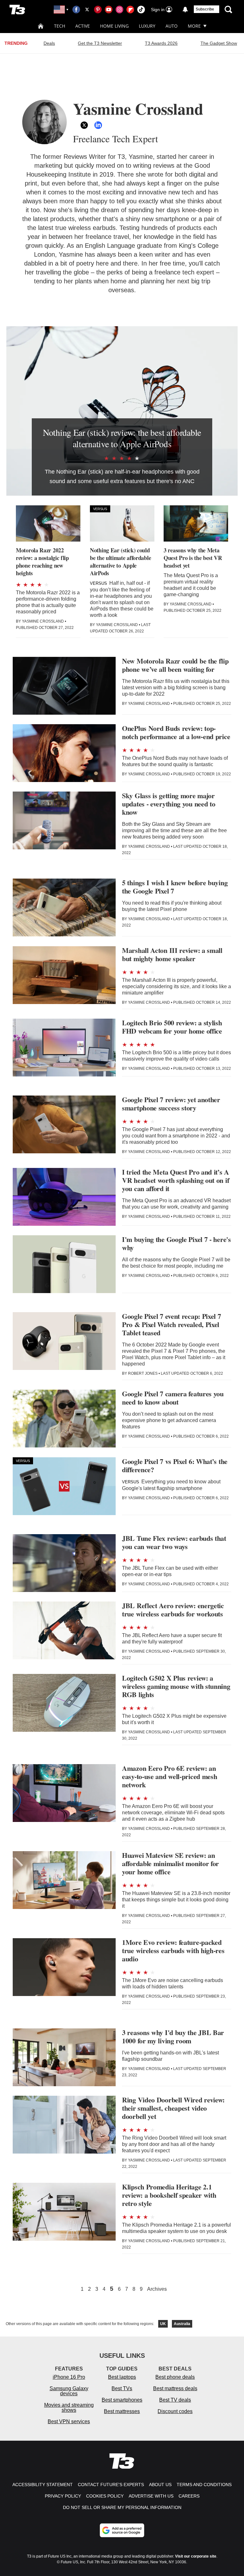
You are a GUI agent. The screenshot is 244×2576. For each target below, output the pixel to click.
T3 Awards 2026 (161, 43)
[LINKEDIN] (98, 125)
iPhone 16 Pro (69, 2377)
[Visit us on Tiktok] (141, 10)
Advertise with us (151, 2496)
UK (163, 2324)
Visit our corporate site (196, 2556)
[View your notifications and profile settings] (185, 10)
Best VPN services (69, 2421)
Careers (189, 2496)
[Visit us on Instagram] (119, 10)
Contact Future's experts (111, 2485)
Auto (172, 26)
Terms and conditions (204, 2485)
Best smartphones (122, 2400)
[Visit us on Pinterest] (98, 10)
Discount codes (175, 2411)
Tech (60, 26)
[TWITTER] (84, 125)
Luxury (147, 26)
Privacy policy (63, 2496)
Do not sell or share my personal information (122, 2507)
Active (83, 26)
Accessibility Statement (43, 2485)
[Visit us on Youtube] (109, 10)
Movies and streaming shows (69, 2407)
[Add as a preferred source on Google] (122, 2530)
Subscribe (205, 9)
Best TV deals (175, 2400)
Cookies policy (105, 2496)
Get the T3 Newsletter (100, 43)
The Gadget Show (219, 43)
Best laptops (122, 2377)
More (194, 26)
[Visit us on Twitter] (87, 10)
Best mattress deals (175, 2388)
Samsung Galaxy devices (69, 2391)
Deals (49, 43)
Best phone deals (175, 2377)
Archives (157, 2289)
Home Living (114, 26)
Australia (182, 2324)
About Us (160, 2485)
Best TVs (122, 2388)
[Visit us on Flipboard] (130, 10)
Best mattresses (122, 2411)
